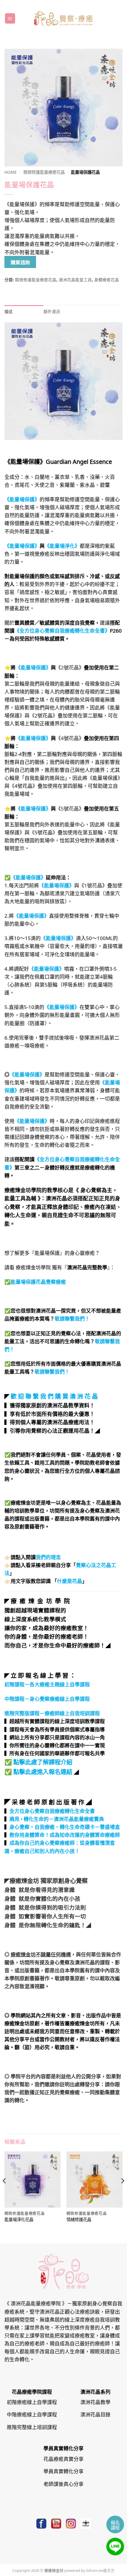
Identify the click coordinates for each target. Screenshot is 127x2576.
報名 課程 (115, 2525)
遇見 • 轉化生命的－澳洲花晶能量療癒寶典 (57, 1819)
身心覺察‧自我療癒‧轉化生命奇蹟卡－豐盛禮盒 (65, 1826)
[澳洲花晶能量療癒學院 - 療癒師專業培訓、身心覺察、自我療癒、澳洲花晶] (63, 18)
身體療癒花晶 (107, 279)
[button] (10, 18)
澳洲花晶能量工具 (75, 279)
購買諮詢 (20, 262)
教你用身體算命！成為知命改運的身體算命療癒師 (65, 1834)
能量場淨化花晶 (19, 2220)
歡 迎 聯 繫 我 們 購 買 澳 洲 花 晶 (54, 1396)
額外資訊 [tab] (52, 311)
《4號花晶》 (70, 738)
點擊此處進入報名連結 (43, 1771)
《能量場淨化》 (62, 545)
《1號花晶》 (93, 885)
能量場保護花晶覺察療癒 (38, 1281)
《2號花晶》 (70, 667)
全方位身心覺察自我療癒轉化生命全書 (52, 1811)
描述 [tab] (9, 311)
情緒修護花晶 (79, 2220)
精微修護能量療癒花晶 (44, 172)
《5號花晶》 (70, 808)
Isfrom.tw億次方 (100, 2570)
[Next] (122, 2192)
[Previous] (5, 2192)
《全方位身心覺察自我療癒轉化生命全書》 (62, 630)
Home (11, 172)
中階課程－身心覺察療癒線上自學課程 (47, 1698)
